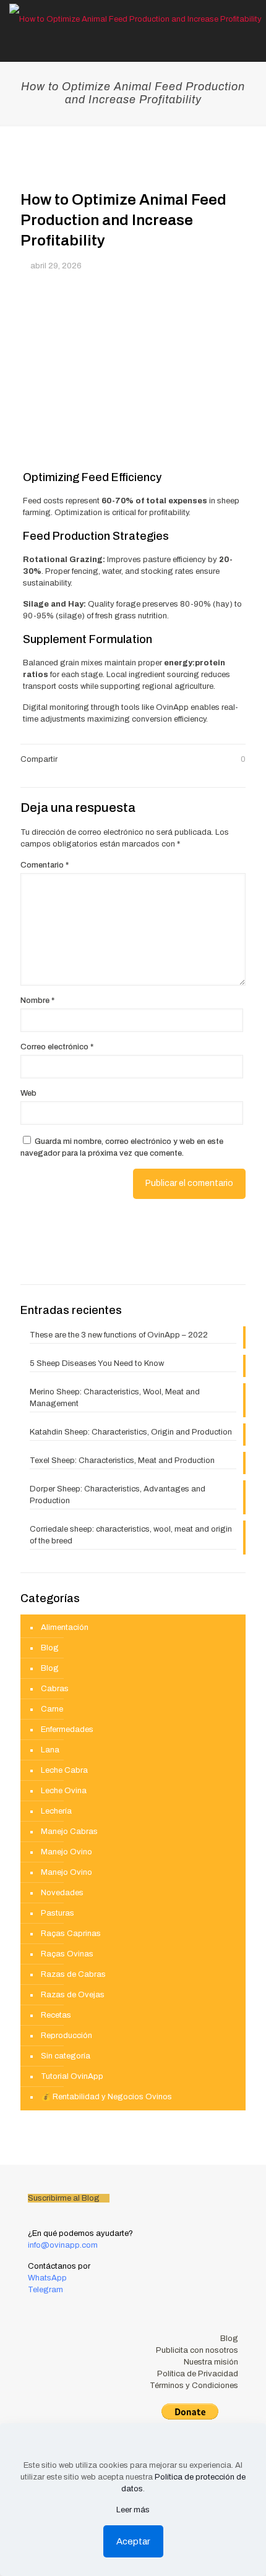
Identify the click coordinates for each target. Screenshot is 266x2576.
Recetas (56, 2015)
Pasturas (58, 1913)
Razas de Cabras (73, 1974)
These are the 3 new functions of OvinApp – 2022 (119, 1335)
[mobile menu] (249, 19)
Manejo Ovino (66, 1852)
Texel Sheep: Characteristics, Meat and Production (122, 1461)
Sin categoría (66, 2056)
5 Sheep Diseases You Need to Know (97, 1363)
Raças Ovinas (67, 1954)
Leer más (133, 2510)
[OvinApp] (135, 19)
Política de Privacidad (198, 2374)
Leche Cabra (64, 1770)
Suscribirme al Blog (65, 2198)
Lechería (56, 1811)
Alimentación (65, 1627)
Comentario (45, 865)
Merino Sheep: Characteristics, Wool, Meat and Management (115, 1398)
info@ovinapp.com (63, 2245)
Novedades (62, 1893)
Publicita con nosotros (197, 2350)
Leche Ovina (64, 1791)
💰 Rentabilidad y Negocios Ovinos (106, 2097)
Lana (50, 1750)
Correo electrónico (57, 1047)
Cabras (55, 1689)
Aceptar (133, 2541)
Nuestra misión (211, 2362)
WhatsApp (48, 2278)
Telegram (46, 2290)
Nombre (37, 1000)
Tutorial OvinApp (72, 2076)
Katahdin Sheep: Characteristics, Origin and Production (131, 1432)
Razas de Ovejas (73, 1995)
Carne (52, 1709)
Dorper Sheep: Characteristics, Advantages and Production (118, 1495)
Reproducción (66, 2036)
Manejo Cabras (69, 1832)
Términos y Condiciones (194, 2386)
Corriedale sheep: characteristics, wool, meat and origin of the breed (131, 1535)
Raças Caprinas (71, 1934)
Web (28, 1093)
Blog (50, 1648)
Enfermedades (67, 1729)
